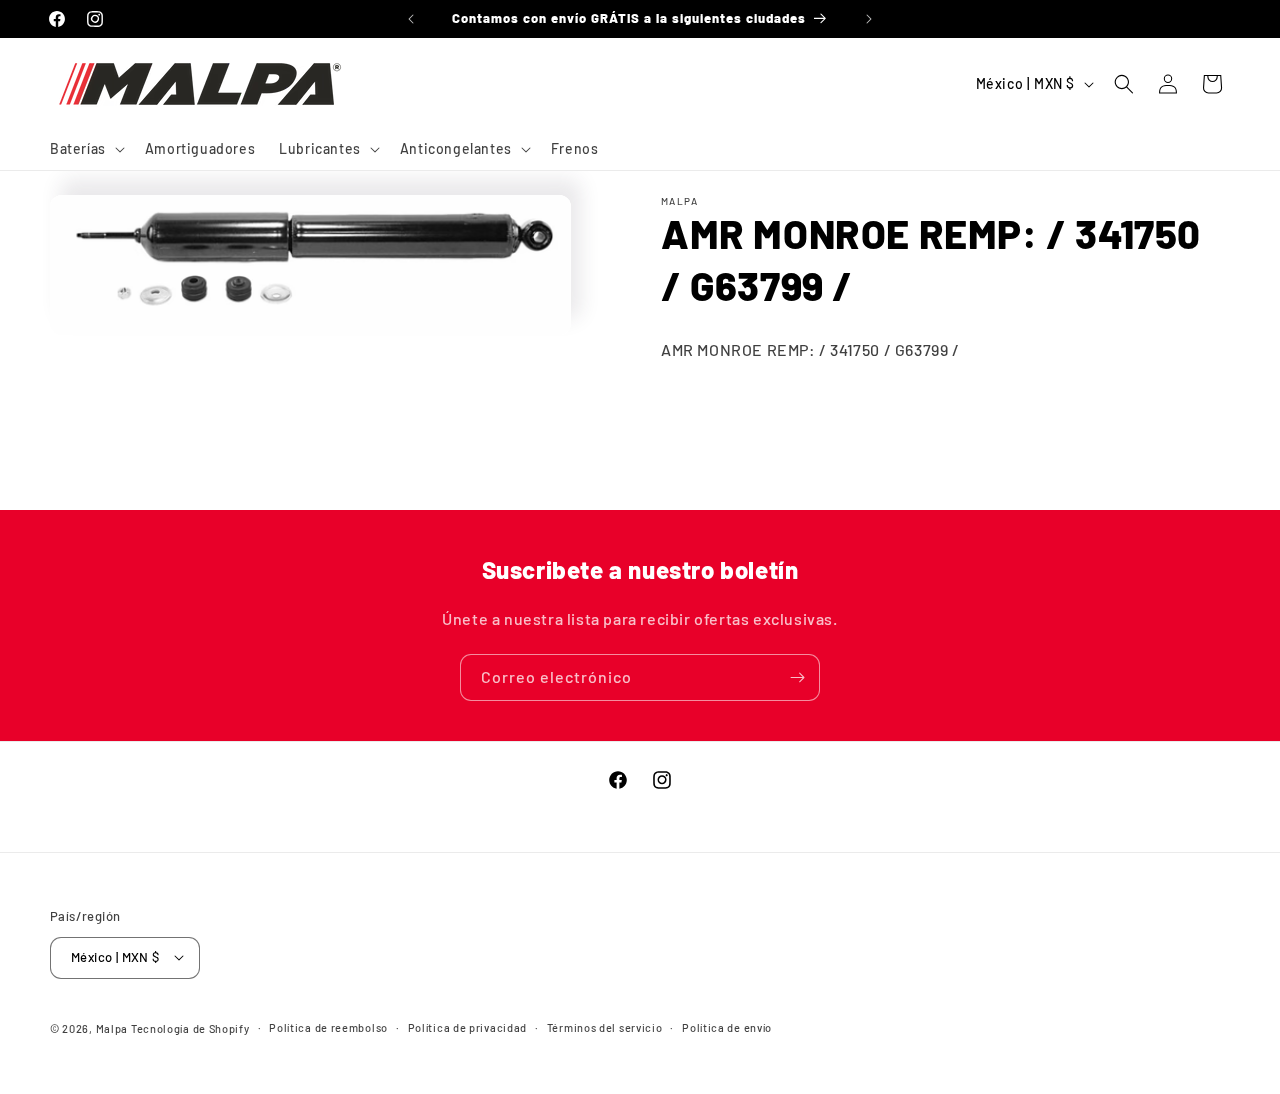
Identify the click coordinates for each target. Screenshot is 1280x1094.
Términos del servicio (605, 1026)
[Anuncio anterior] (411, 19)
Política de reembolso (328, 1026)
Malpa (112, 1027)
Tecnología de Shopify (190, 1027)
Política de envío (727, 1026)
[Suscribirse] (797, 677)
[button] (85, 149)
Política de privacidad (467, 1026)
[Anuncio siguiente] (869, 19)
